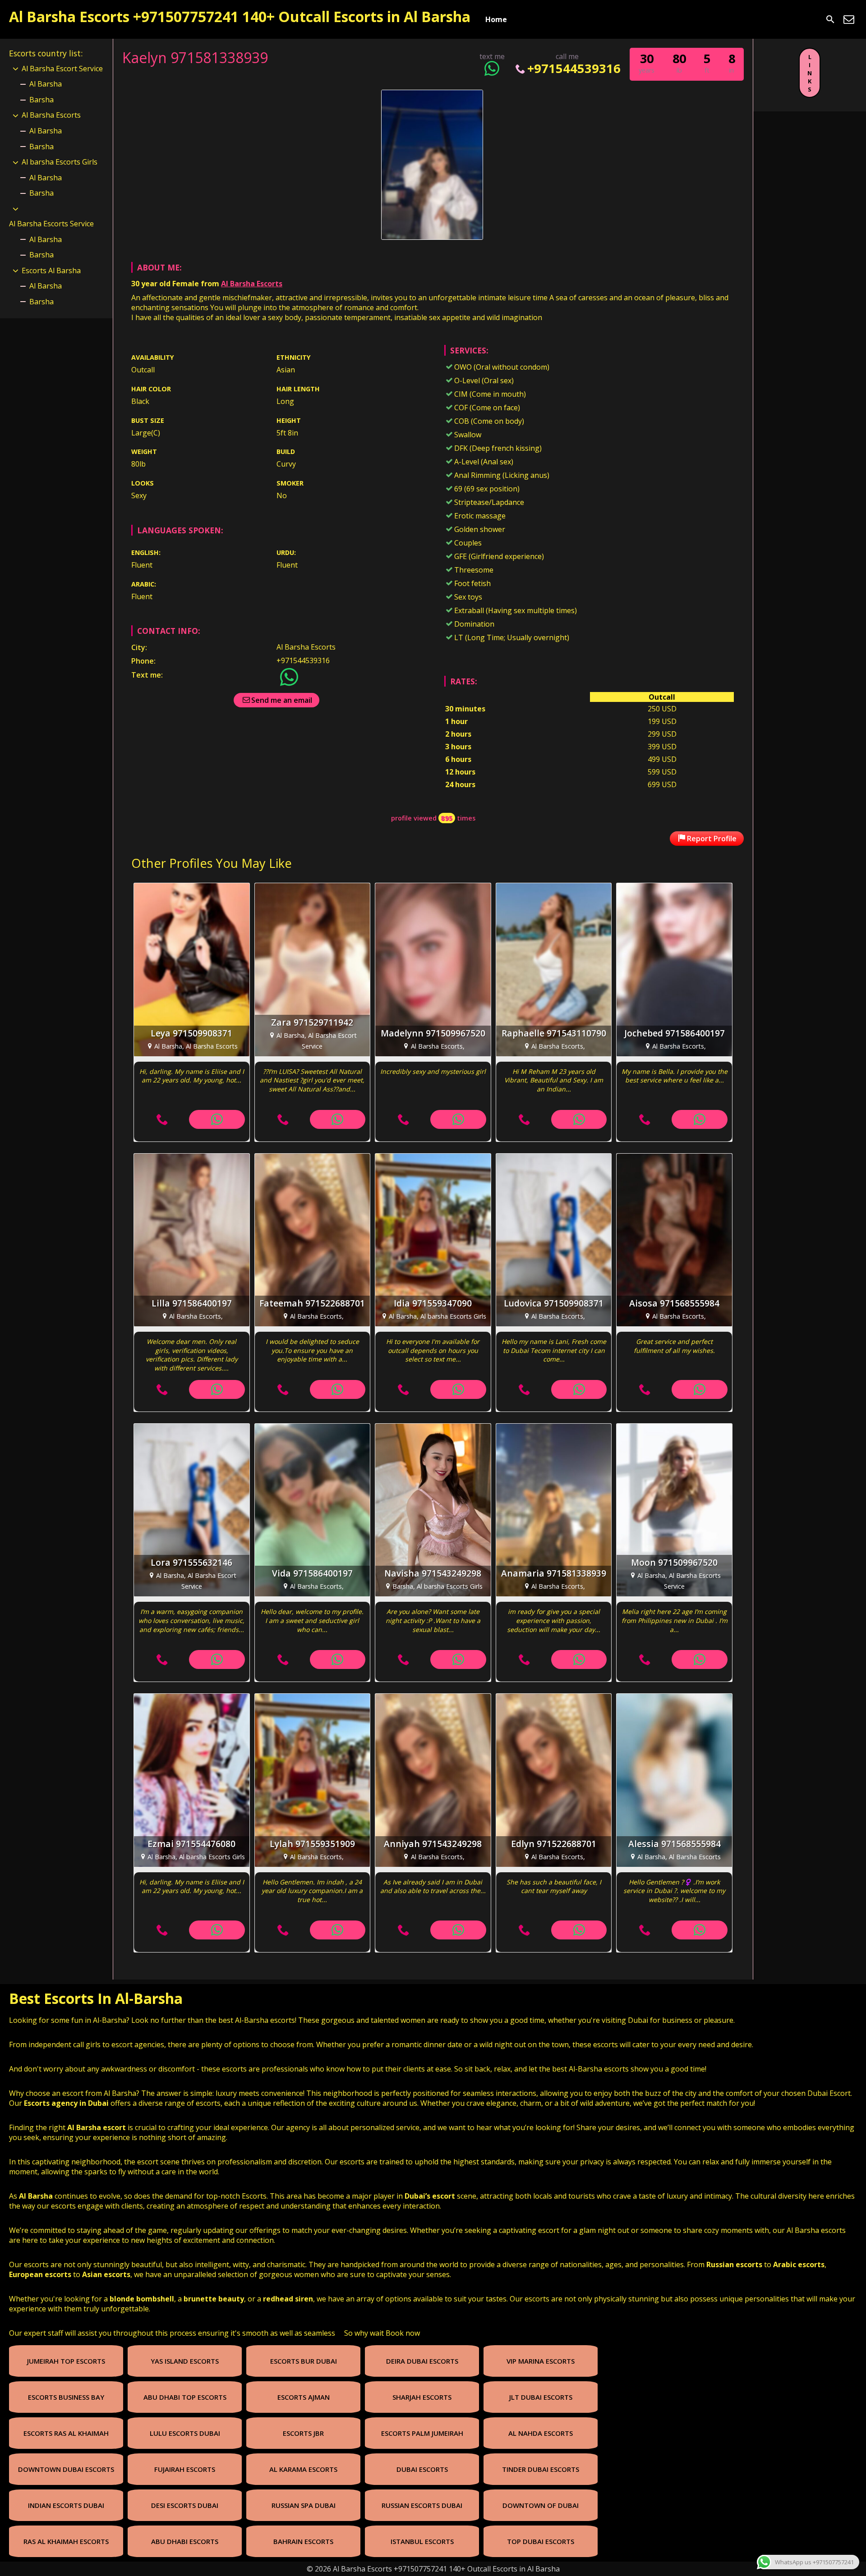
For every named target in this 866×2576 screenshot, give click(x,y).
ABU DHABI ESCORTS (185, 2541)
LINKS (810, 73)
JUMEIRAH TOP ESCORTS (66, 2361)
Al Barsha (46, 84)
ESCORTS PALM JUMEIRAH (422, 2433)
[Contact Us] (849, 19)
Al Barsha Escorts (252, 284)
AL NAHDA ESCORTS (541, 2433)
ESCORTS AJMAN (304, 2397)
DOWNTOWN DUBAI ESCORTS (66, 2469)
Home (496, 19)
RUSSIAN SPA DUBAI (304, 2505)
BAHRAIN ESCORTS (303, 2541)
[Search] (830, 19)
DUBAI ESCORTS (422, 2469)
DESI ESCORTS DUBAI (185, 2505)
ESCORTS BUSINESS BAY (66, 2397)
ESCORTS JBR (303, 2433)
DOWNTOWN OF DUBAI (541, 2505)
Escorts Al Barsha (51, 270)
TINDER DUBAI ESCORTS (541, 2469)
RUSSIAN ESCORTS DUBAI (422, 2505)
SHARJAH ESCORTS (422, 2397)
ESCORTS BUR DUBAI (304, 2361)
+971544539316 (574, 68)
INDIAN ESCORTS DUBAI (66, 2505)
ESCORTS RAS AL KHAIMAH (66, 2433)
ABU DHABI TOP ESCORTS (185, 2397)
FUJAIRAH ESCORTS (185, 2469)
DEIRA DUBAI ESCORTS (422, 2361)
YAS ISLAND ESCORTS (185, 2361)
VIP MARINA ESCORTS (541, 2361)
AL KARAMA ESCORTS (303, 2469)
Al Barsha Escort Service (62, 69)
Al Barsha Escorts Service (51, 224)
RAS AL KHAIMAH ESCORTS (66, 2541)
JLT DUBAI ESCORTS (541, 2397)
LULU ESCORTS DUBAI (185, 2433)
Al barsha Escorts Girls (60, 162)
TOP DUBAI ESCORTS (541, 2541)
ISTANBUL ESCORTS (422, 2541)
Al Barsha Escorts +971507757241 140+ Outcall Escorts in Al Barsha (240, 16)
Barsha (41, 100)
